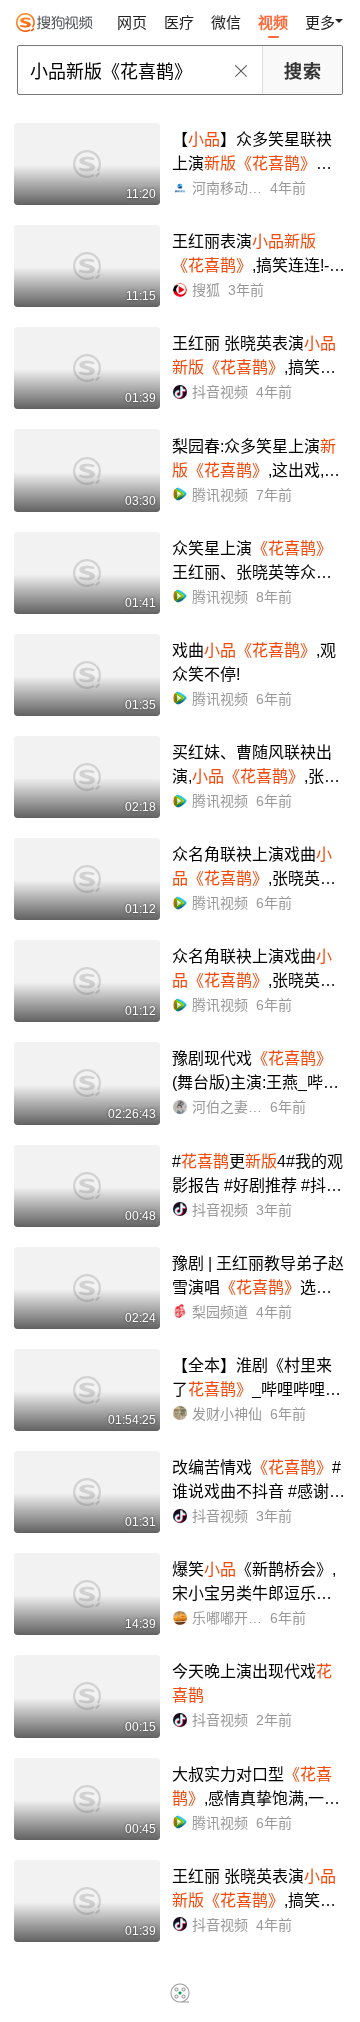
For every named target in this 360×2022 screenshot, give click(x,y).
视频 (273, 22)
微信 (226, 22)
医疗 (179, 22)
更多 (320, 22)
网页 (132, 22)
